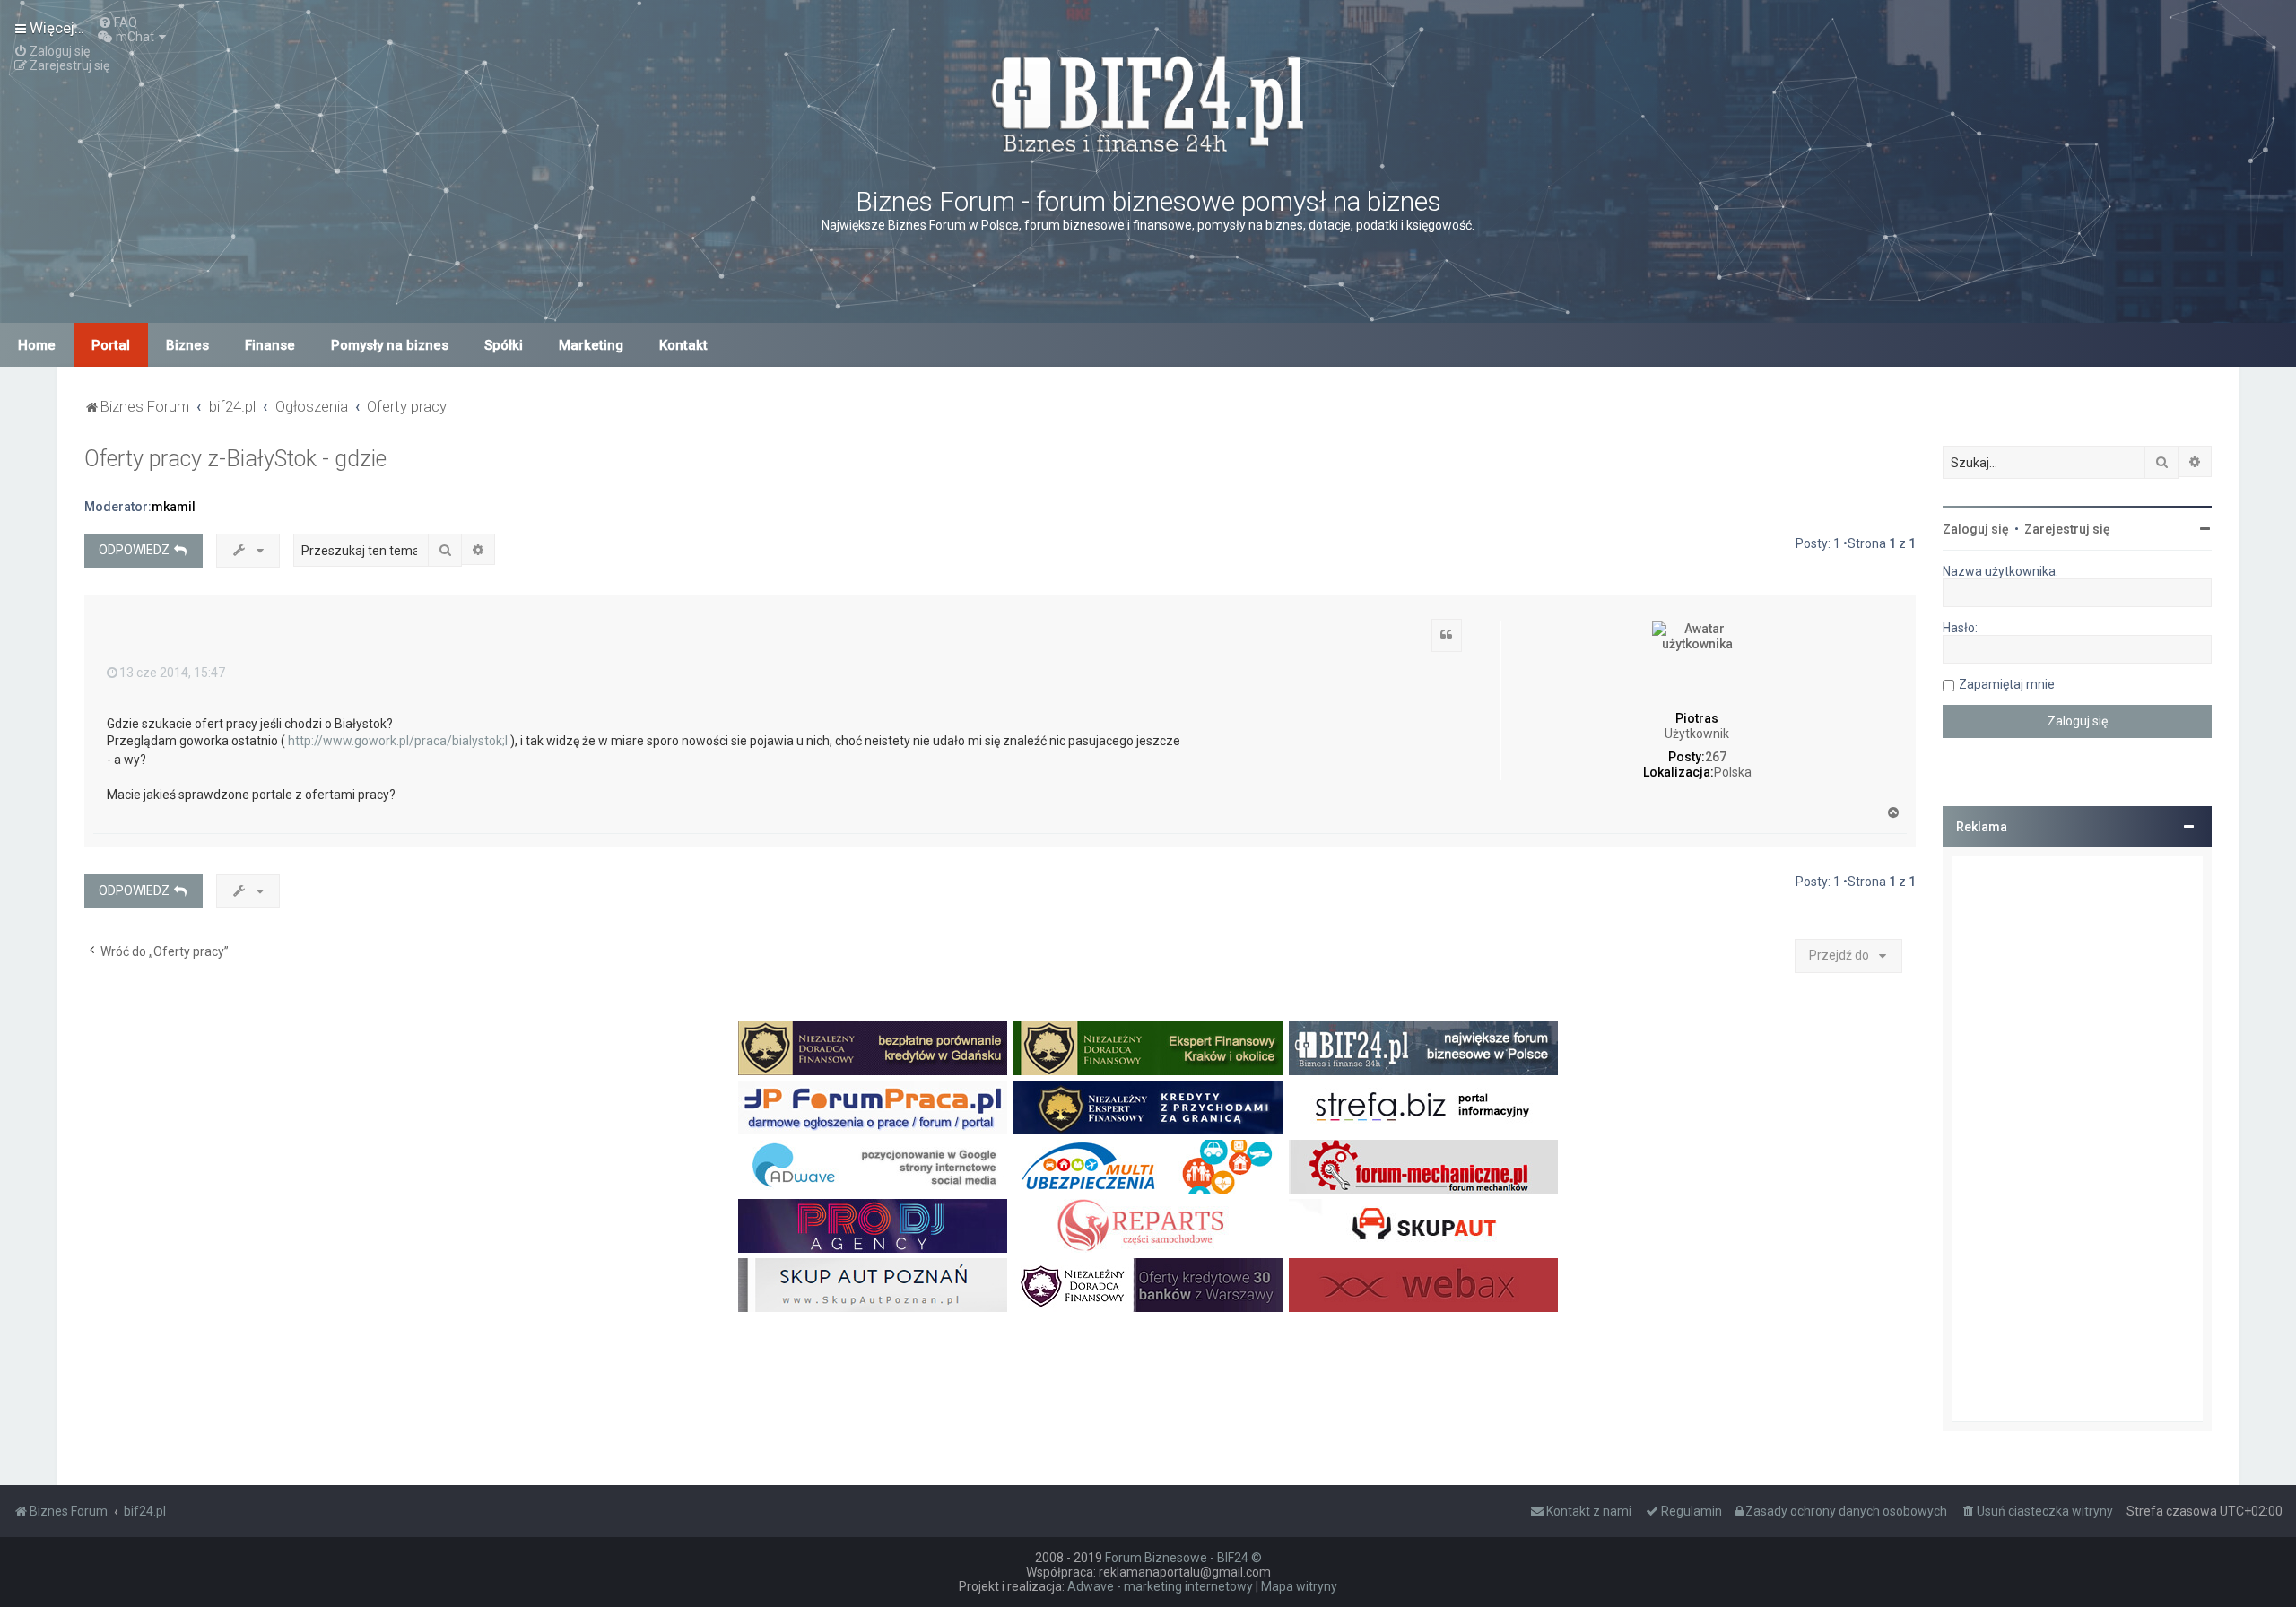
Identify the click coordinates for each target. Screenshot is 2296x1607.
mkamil (174, 507)
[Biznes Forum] (1148, 102)
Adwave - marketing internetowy (1160, 1586)
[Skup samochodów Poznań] (873, 1285)
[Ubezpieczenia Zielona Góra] (1148, 1167)
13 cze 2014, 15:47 (172, 673)
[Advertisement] (2077, 1139)
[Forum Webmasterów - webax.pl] (1423, 1285)
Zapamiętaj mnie (2007, 684)
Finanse (270, 345)
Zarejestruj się (2067, 529)
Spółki (504, 345)
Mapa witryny (1299, 1586)
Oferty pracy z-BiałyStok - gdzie (235, 459)
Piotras (1697, 718)
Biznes (187, 345)
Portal (111, 345)
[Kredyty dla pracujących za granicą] (1148, 1108)
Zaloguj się (1976, 529)
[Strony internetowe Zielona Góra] (873, 1167)
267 (1716, 757)
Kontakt (683, 345)
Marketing (591, 345)
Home (37, 345)
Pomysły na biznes (390, 345)
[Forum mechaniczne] (1423, 1167)
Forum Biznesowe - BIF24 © (1183, 1558)
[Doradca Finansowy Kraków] (1148, 1048)
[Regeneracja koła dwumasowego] (1148, 1226)
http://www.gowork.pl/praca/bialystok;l (398, 741)
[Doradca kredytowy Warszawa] (1148, 1285)
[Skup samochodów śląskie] (1423, 1226)
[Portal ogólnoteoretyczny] (1423, 1108)
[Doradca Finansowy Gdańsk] (873, 1048)
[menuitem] (117, 22)
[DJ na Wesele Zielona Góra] (873, 1226)
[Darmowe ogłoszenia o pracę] (873, 1108)
